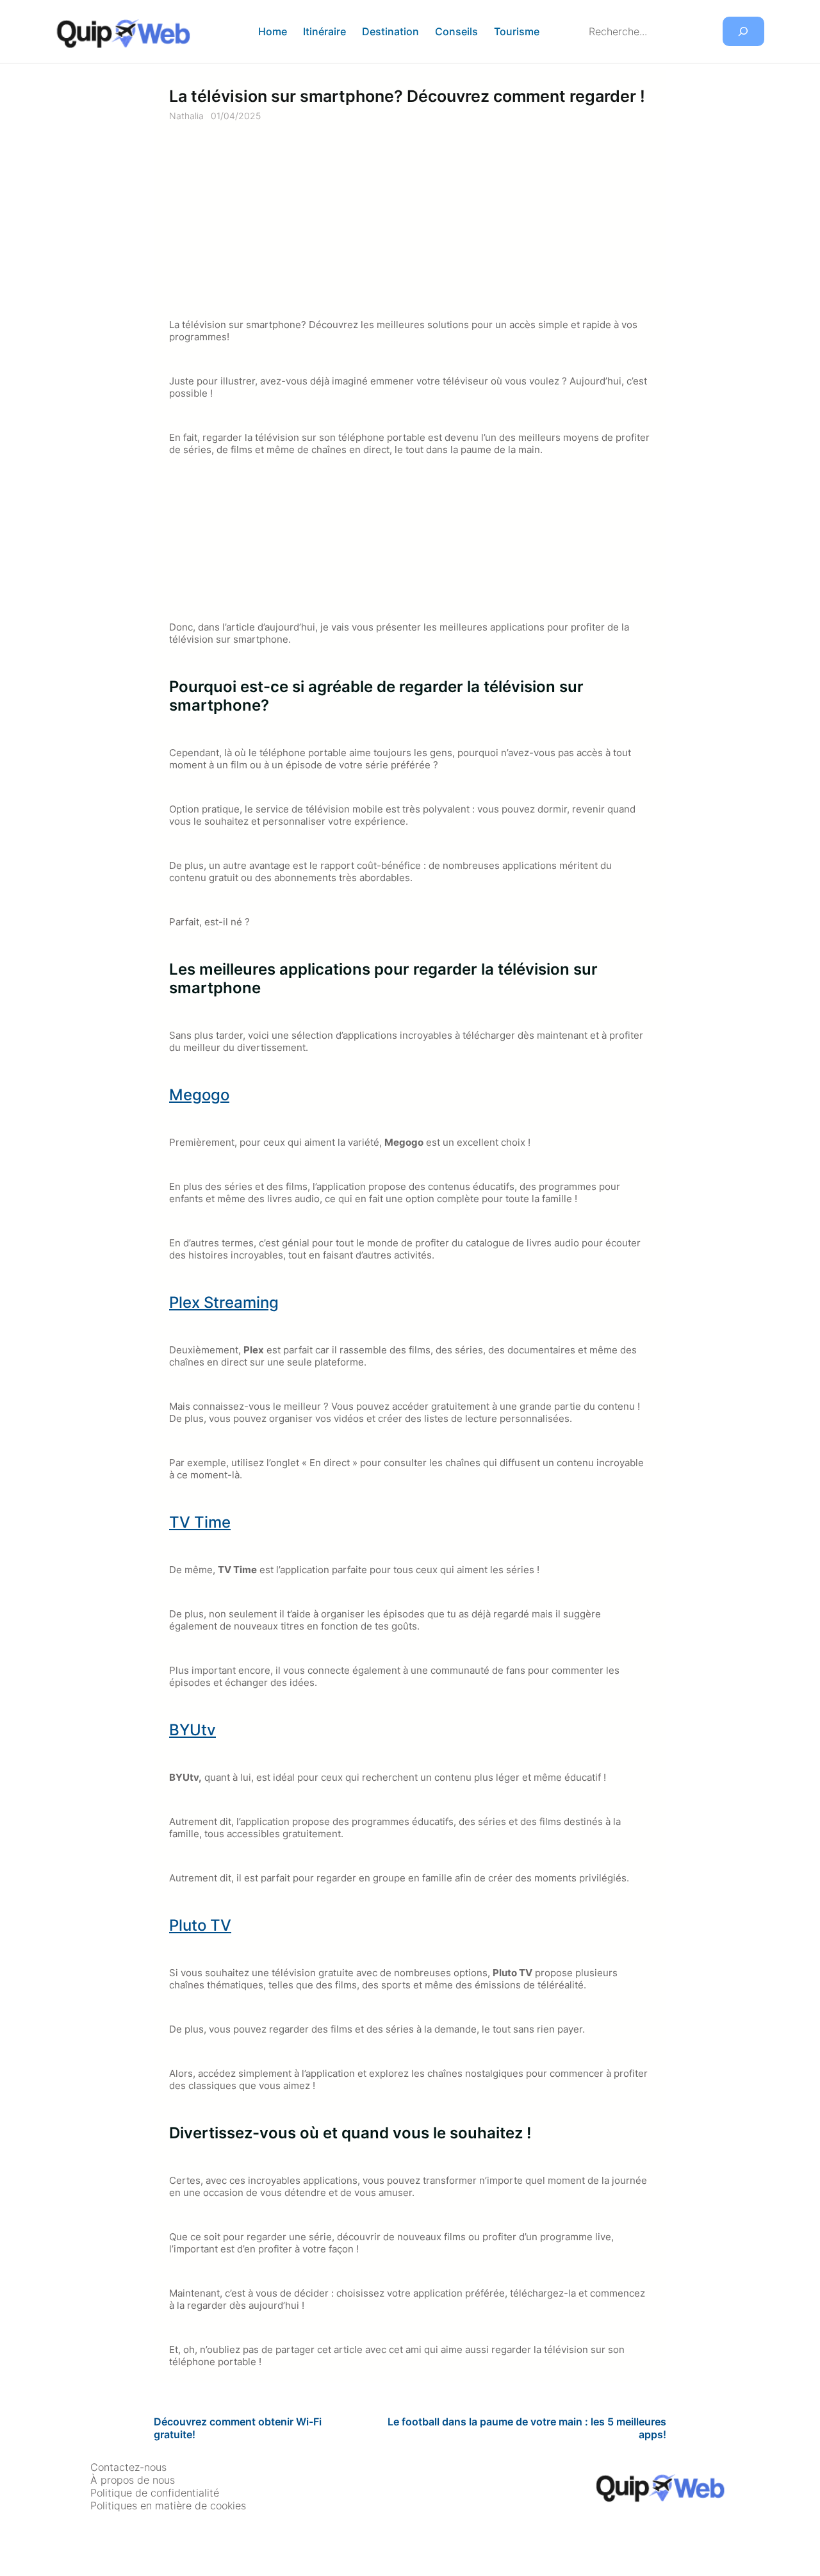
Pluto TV (200, 1925)
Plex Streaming (224, 1302)
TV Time (200, 1522)
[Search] (743, 32)
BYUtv (193, 1730)
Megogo (199, 1095)
